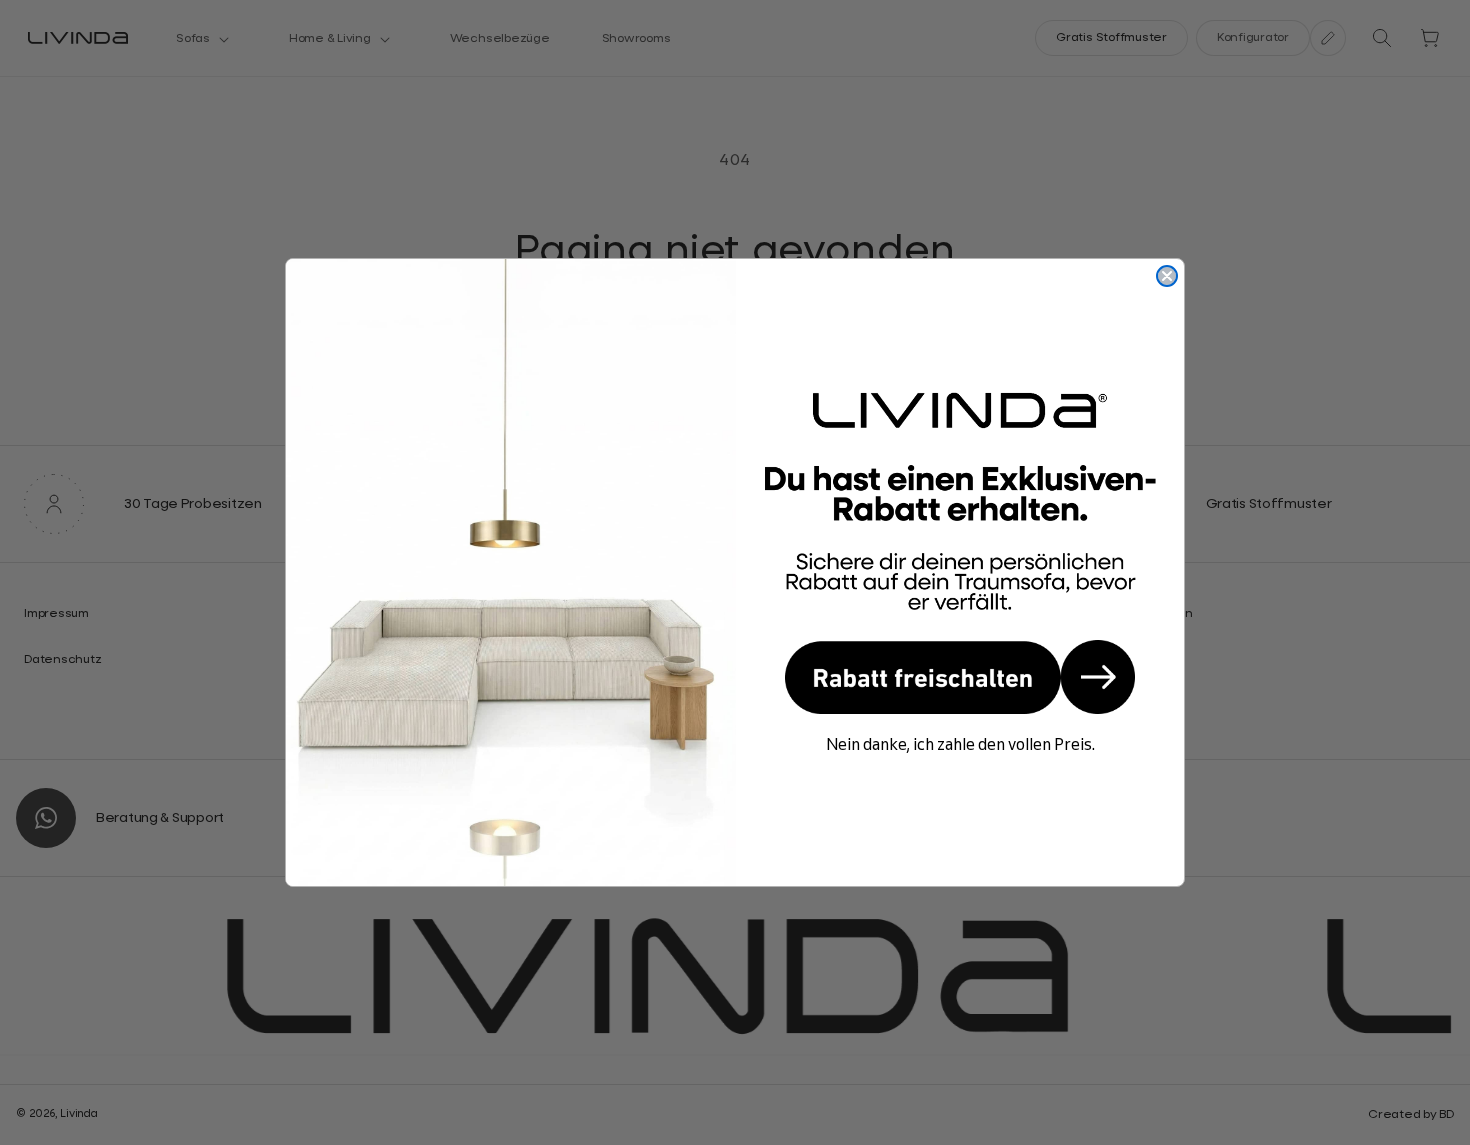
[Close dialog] (1167, 276)
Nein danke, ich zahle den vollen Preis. (960, 744)
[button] (960, 677)
